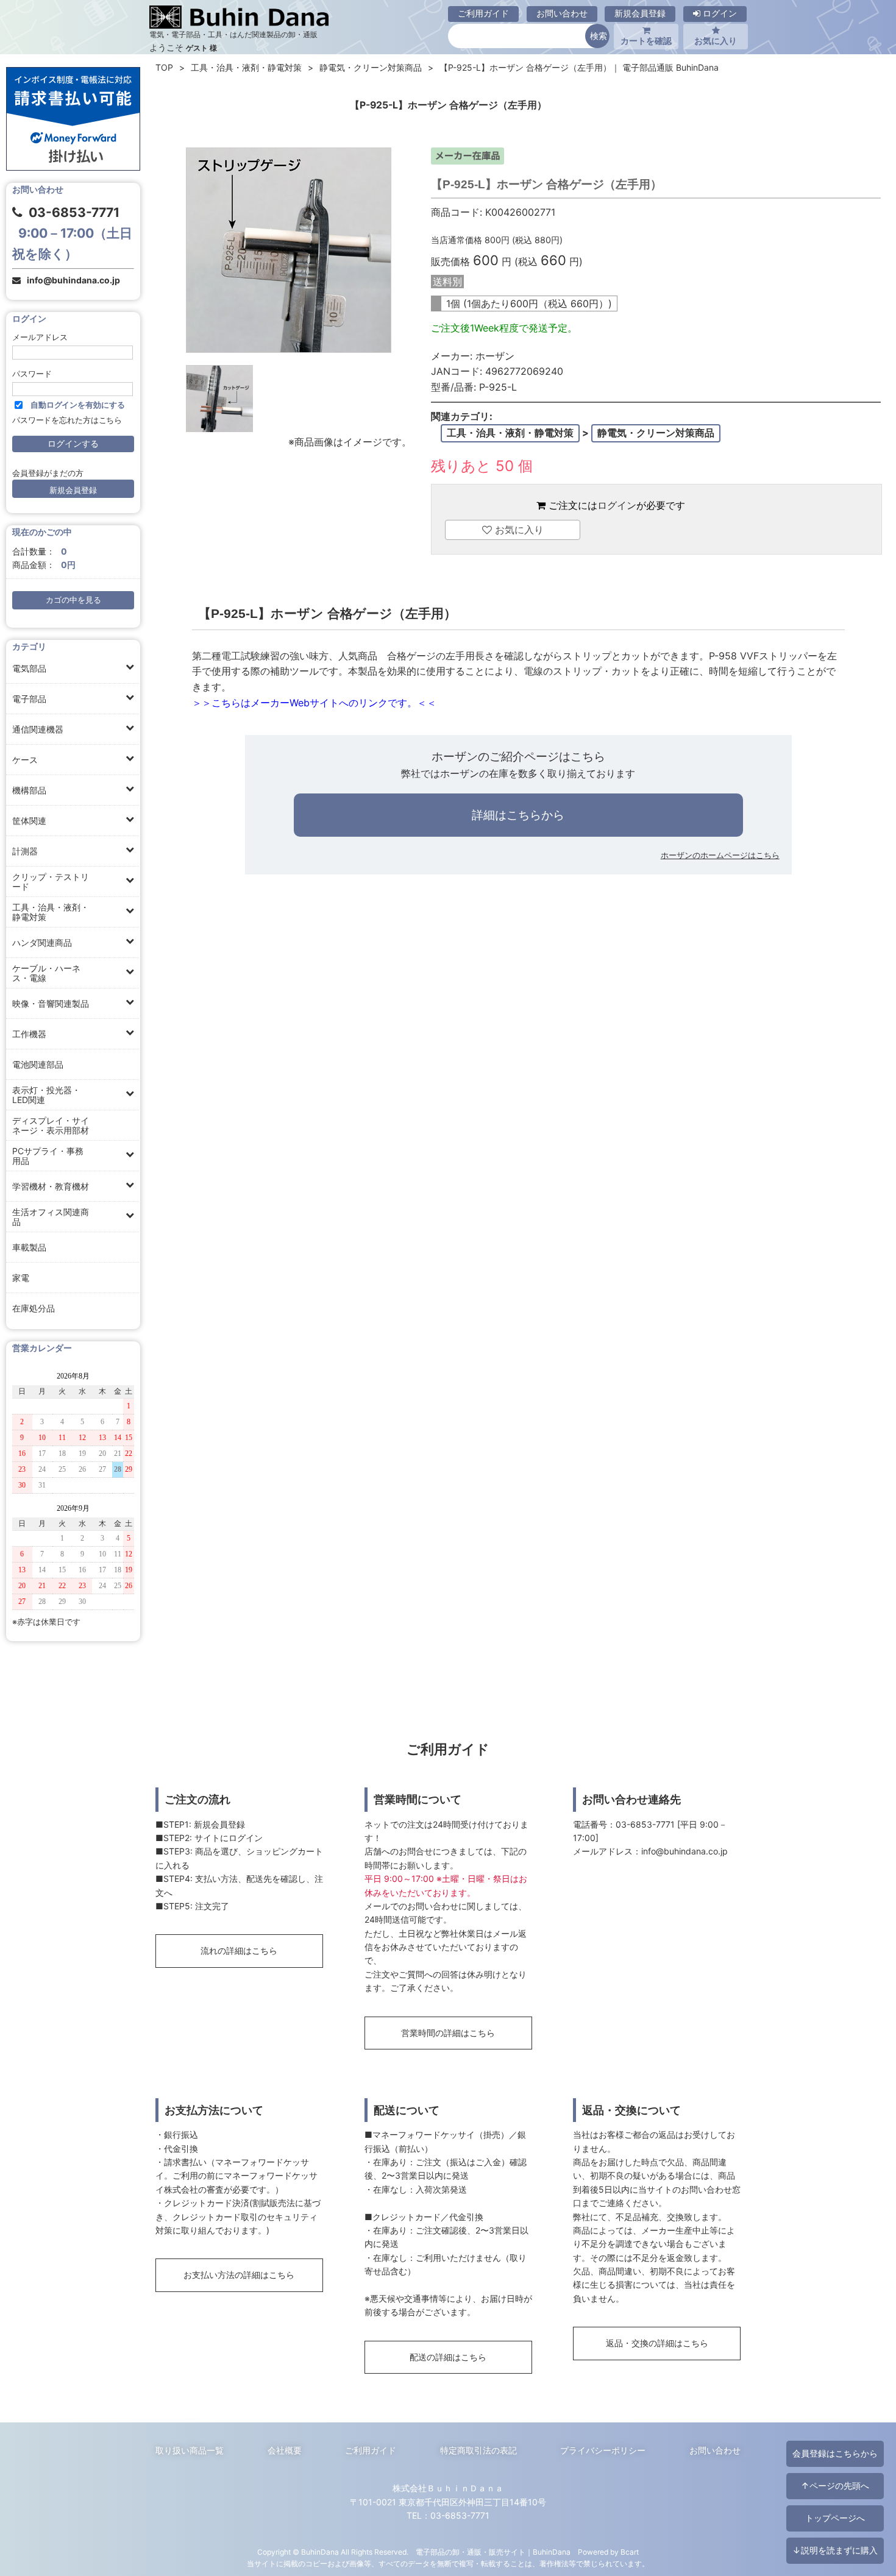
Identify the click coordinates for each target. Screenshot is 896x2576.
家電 (21, 1278)
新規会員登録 (640, 13)
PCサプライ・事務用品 (48, 1156)
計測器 (25, 851)
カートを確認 (646, 41)
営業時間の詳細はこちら (448, 2033)
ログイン (719, 13)
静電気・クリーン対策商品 (371, 67)
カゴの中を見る (73, 600)
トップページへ (835, 2518)
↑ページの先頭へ (835, 2486)
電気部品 (29, 668)
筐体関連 (29, 821)
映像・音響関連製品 (51, 1003)
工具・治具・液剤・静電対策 (51, 912)
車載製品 (29, 1247)
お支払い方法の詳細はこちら (239, 2275)
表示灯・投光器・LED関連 (46, 1095)
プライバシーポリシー (603, 2450)
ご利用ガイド (483, 13)
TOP (164, 67)
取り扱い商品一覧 (190, 2450)
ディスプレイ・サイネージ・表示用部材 (51, 1125)
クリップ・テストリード (51, 882)
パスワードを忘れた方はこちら (67, 420)
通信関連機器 (38, 729)
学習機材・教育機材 (51, 1186)
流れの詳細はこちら (239, 1950)
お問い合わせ (562, 13)
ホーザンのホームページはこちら (720, 855)
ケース (25, 760)
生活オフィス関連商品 (51, 1217)
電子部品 (29, 699)
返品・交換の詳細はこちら (657, 2343)
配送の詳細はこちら (448, 2357)
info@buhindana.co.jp (73, 280)
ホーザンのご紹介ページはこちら (518, 756)
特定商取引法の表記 (478, 2450)
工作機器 (29, 1034)
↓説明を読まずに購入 (835, 2550)
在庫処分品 (34, 1308)
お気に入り (716, 41)
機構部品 (29, 790)
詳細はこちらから (518, 815)
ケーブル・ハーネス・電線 (46, 973)
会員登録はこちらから (835, 2453)
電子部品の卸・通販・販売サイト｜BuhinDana (493, 2552)
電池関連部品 (38, 1064)
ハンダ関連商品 (42, 942)
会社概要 (285, 2450)
